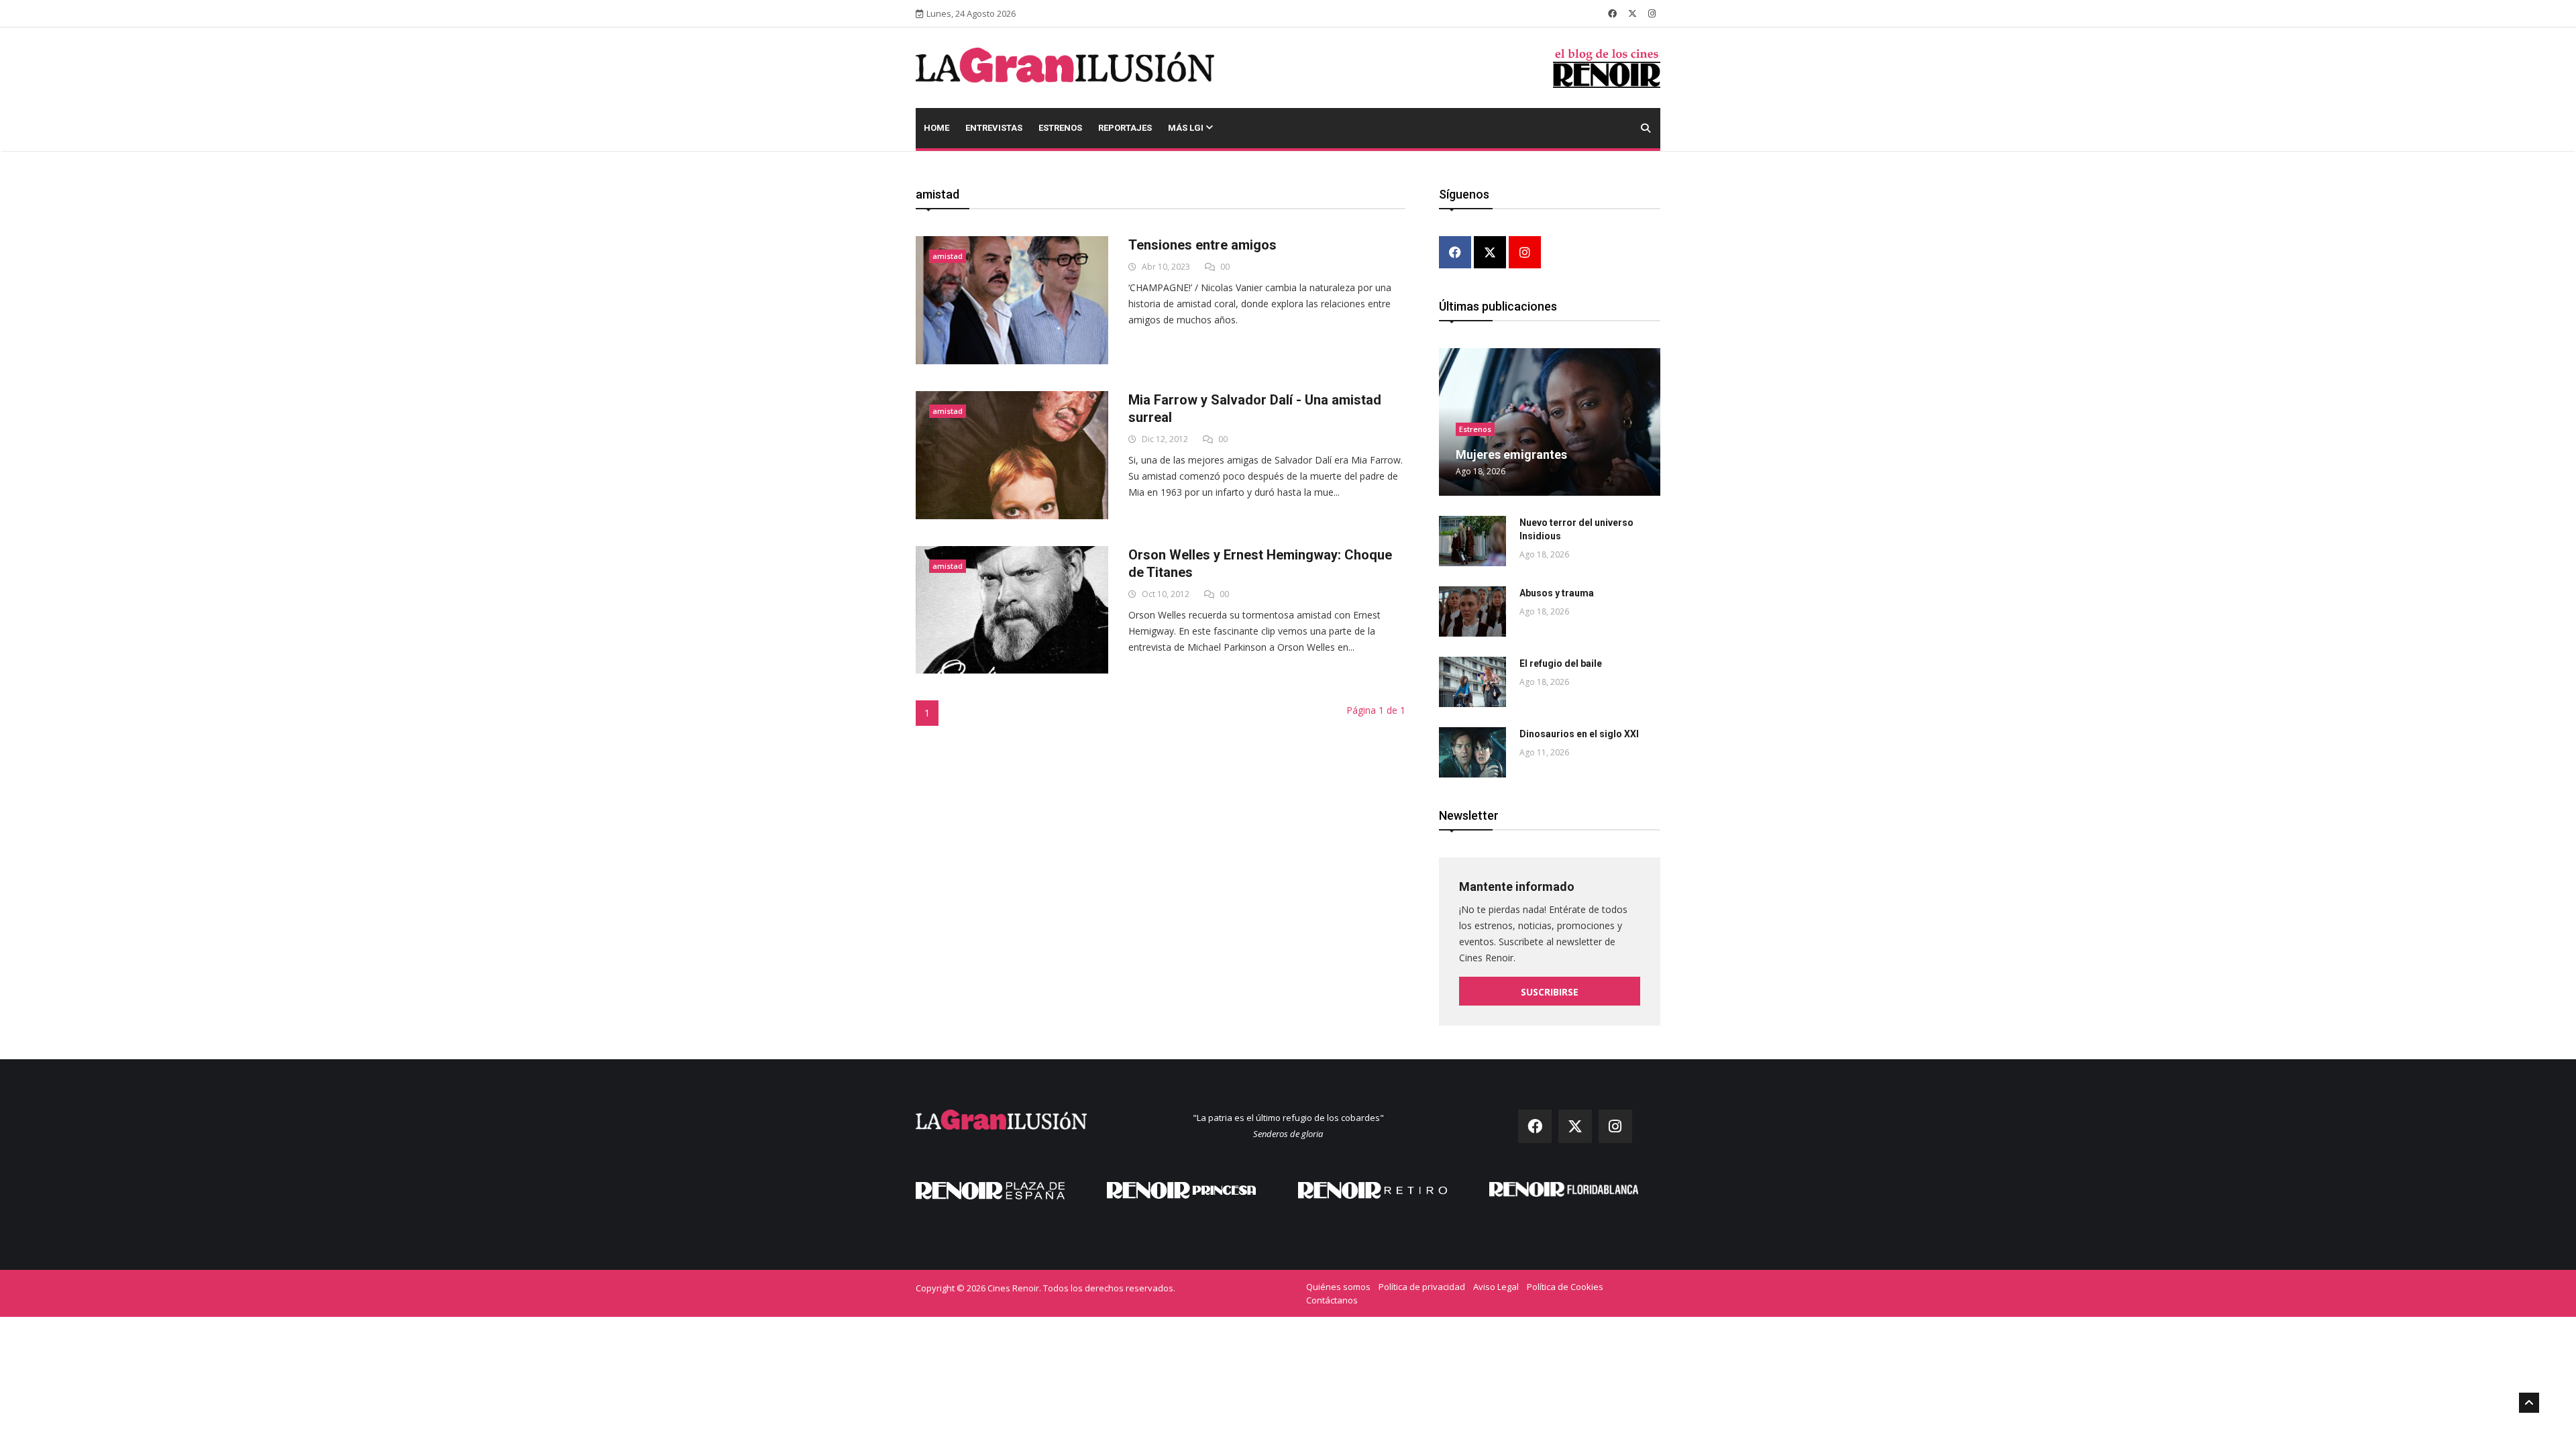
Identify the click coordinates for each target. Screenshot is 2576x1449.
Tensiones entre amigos (1202, 245)
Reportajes (1125, 128)
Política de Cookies (1565, 1287)
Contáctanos (1332, 1300)
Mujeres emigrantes (1511, 454)
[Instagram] (1525, 253)
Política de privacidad (1422, 1287)
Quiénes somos (1338, 1287)
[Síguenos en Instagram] (1652, 13)
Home (936, 128)
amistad (948, 256)
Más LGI (1187, 128)
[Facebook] (1455, 253)
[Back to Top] (2529, 1403)
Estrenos (1060, 128)
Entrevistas (994, 128)
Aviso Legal (1496, 1287)
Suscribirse (1550, 992)
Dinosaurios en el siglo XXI (1579, 734)
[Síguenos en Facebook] (1612, 13)
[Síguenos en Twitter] (1632, 13)
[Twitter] (1490, 253)
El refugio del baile (1561, 663)
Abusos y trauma (1557, 593)
